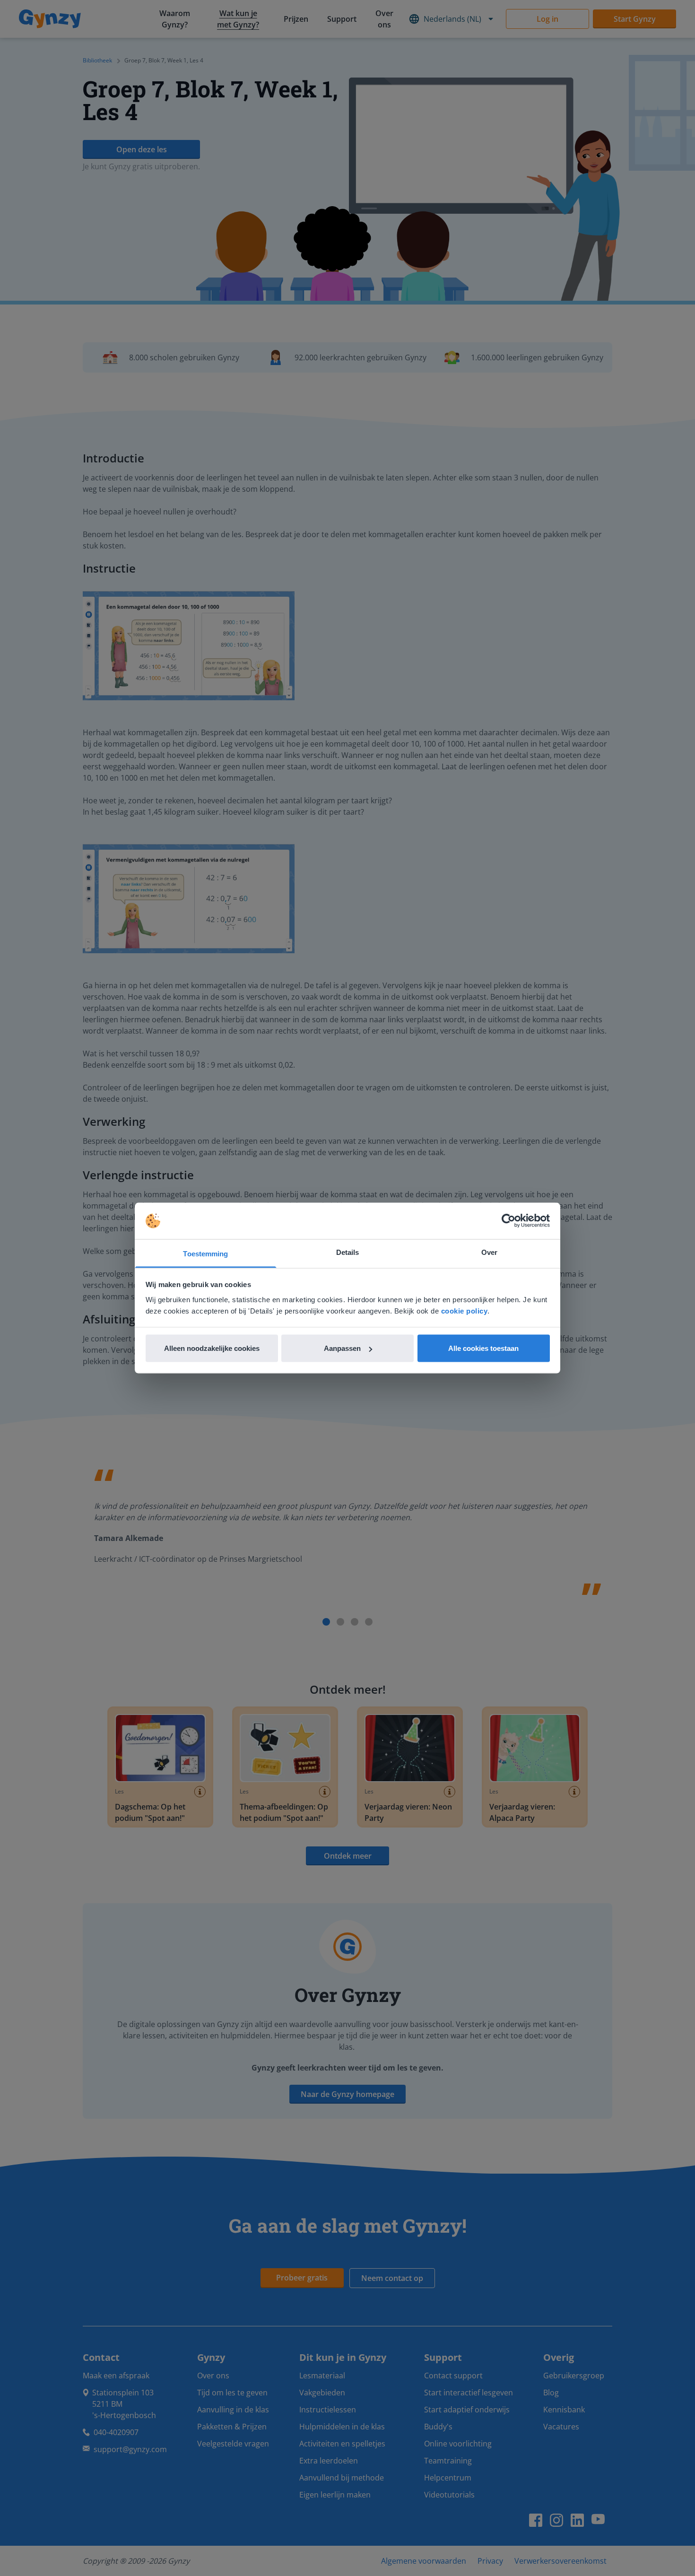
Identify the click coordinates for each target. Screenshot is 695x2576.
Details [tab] (348, 1252)
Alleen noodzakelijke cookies (212, 1348)
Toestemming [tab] (205, 1253)
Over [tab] (489, 1252)
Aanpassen (342, 1348)
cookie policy (465, 1310)
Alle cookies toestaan (483, 1348)
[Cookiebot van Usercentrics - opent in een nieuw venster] (508, 1221)
